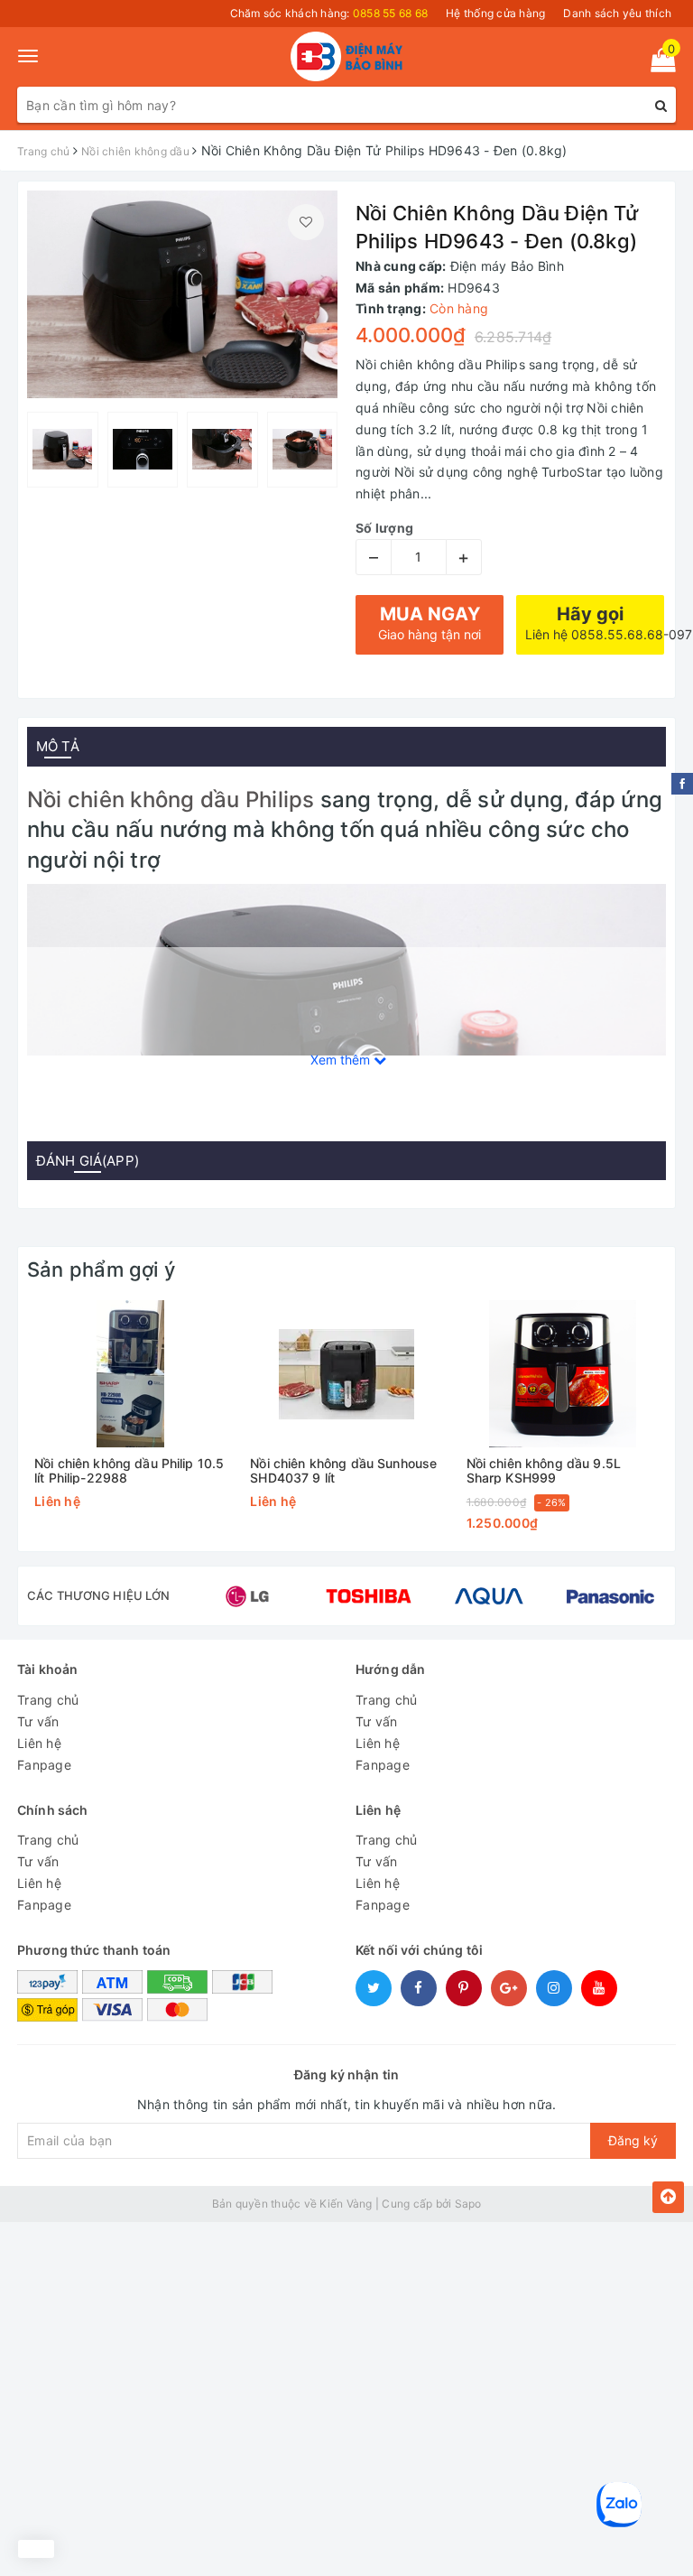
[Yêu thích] (306, 222)
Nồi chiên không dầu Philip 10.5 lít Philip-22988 (129, 1470)
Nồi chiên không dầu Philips (171, 800)
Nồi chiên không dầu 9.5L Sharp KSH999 (544, 1470)
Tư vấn (38, 1721)
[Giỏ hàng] (657, 64)
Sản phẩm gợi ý (101, 1269)
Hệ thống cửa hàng (495, 13)
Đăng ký (633, 2140)
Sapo (468, 2204)
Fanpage (44, 1765)
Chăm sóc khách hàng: (329, 13)
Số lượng (384, 528)
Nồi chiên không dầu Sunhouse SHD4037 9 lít (343, 1470)
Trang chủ (48, 1700)
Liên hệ (39, 1743)
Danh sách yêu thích (617, 13)
